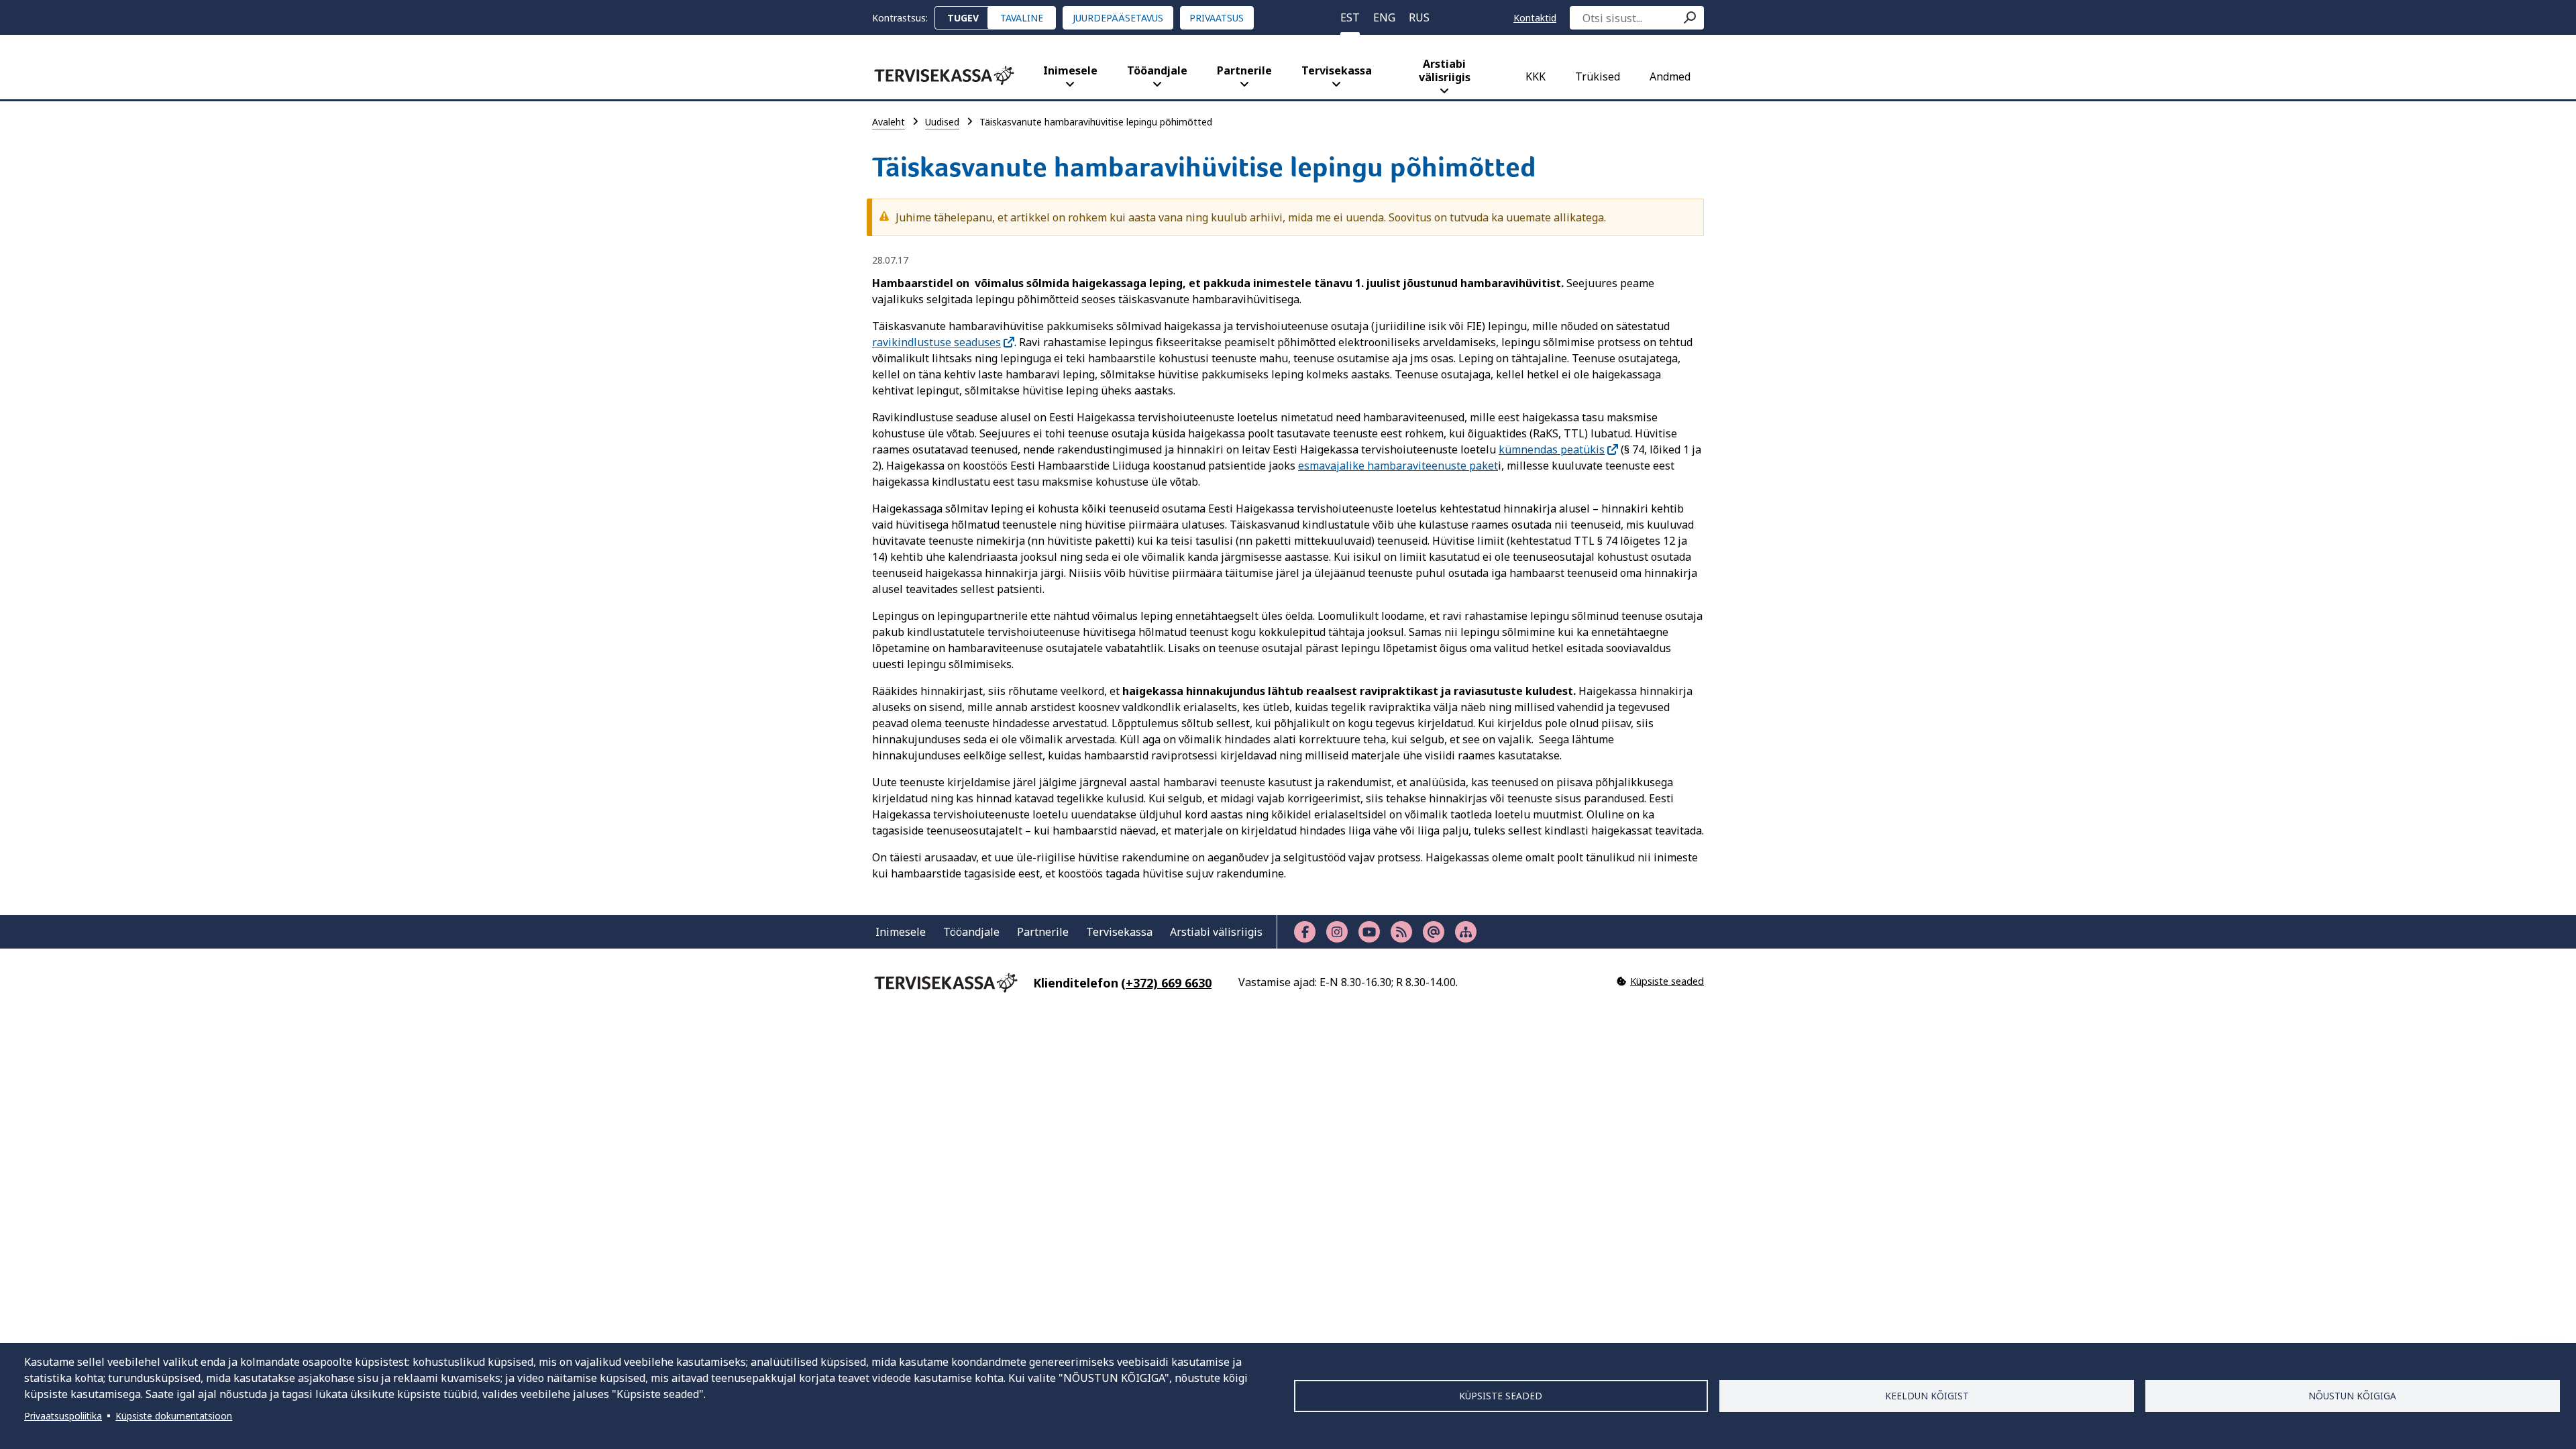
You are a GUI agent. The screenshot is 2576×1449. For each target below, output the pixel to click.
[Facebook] (1305, 932)
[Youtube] (1369, 932)
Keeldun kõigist (1927, 1396)
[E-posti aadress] (1434, 932)
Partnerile (1244, 70)
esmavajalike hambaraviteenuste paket (1398, 466)
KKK (1536, 76)
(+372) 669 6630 (1166, 983)
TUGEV (963, 18)
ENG (1384, 17)
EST (1350, 17)
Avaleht (889, 122)
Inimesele (1070, 70)
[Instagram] (1337, 932)
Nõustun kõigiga (2352, 1396)
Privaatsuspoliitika (63, 1416)
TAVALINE (1022, 18)
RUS (1419, 17)
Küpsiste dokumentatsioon (174, 1416)
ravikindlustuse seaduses (936, 342)
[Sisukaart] (1466, 932)
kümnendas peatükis (1552, 449)
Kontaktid (1535, 18)
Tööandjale (1157, 70)
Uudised (942, 122)
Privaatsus (1217, 18)
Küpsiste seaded (1501, 1396)
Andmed (1670, 76)
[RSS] (1401, 932)
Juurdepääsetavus (1118, 18)
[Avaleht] (944, 75)
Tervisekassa (1337, 70)
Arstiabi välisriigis (1445, 70)
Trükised (1598, 76)
